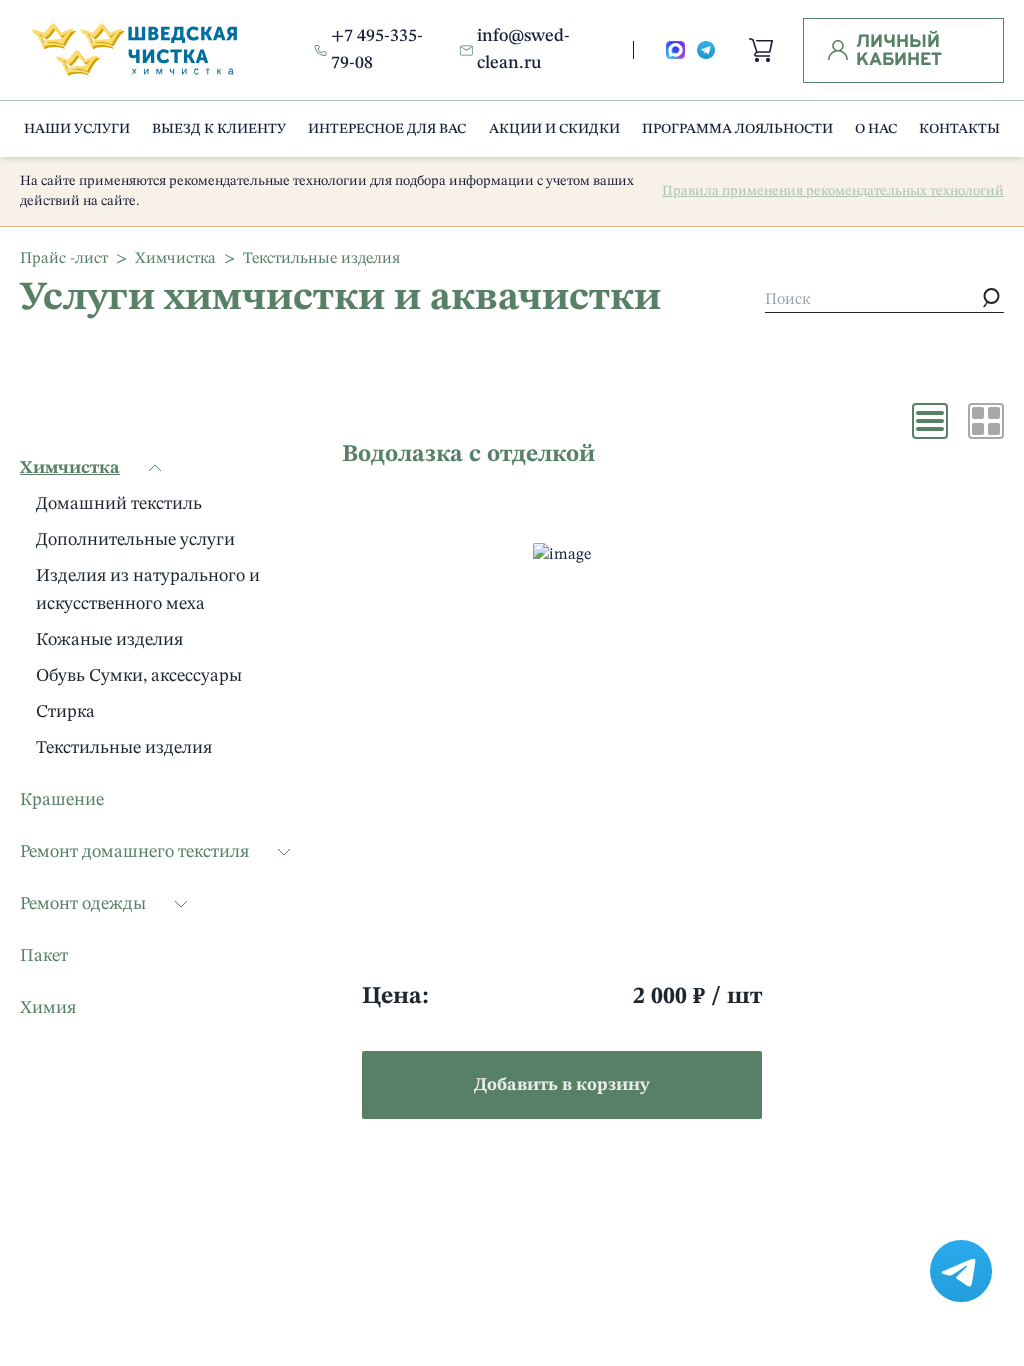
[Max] (675, 50)
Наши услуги (77, 129)
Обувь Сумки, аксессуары (139, 676)
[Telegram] (706, 50)
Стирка (65, 712)
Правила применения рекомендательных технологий (833, 191)
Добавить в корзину (562, 1085)
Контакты (959, 129)
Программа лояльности (737, 129)
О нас (876, 129)
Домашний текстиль (119, 504)
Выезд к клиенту (219, 129)
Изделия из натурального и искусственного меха (148, 590)
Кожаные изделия (109, 640)
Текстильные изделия (124, 748)
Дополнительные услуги (135, 540)
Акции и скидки (554, 129)
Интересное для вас (387, 129)
